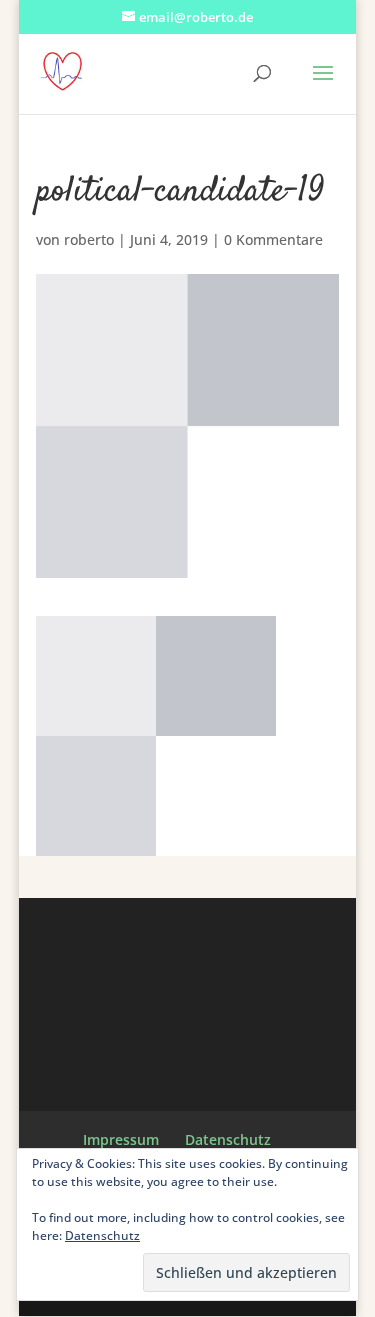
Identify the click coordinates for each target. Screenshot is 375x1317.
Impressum (121, 1139)
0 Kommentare (273, 239)
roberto (89, 239)
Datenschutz (228, 1139)
